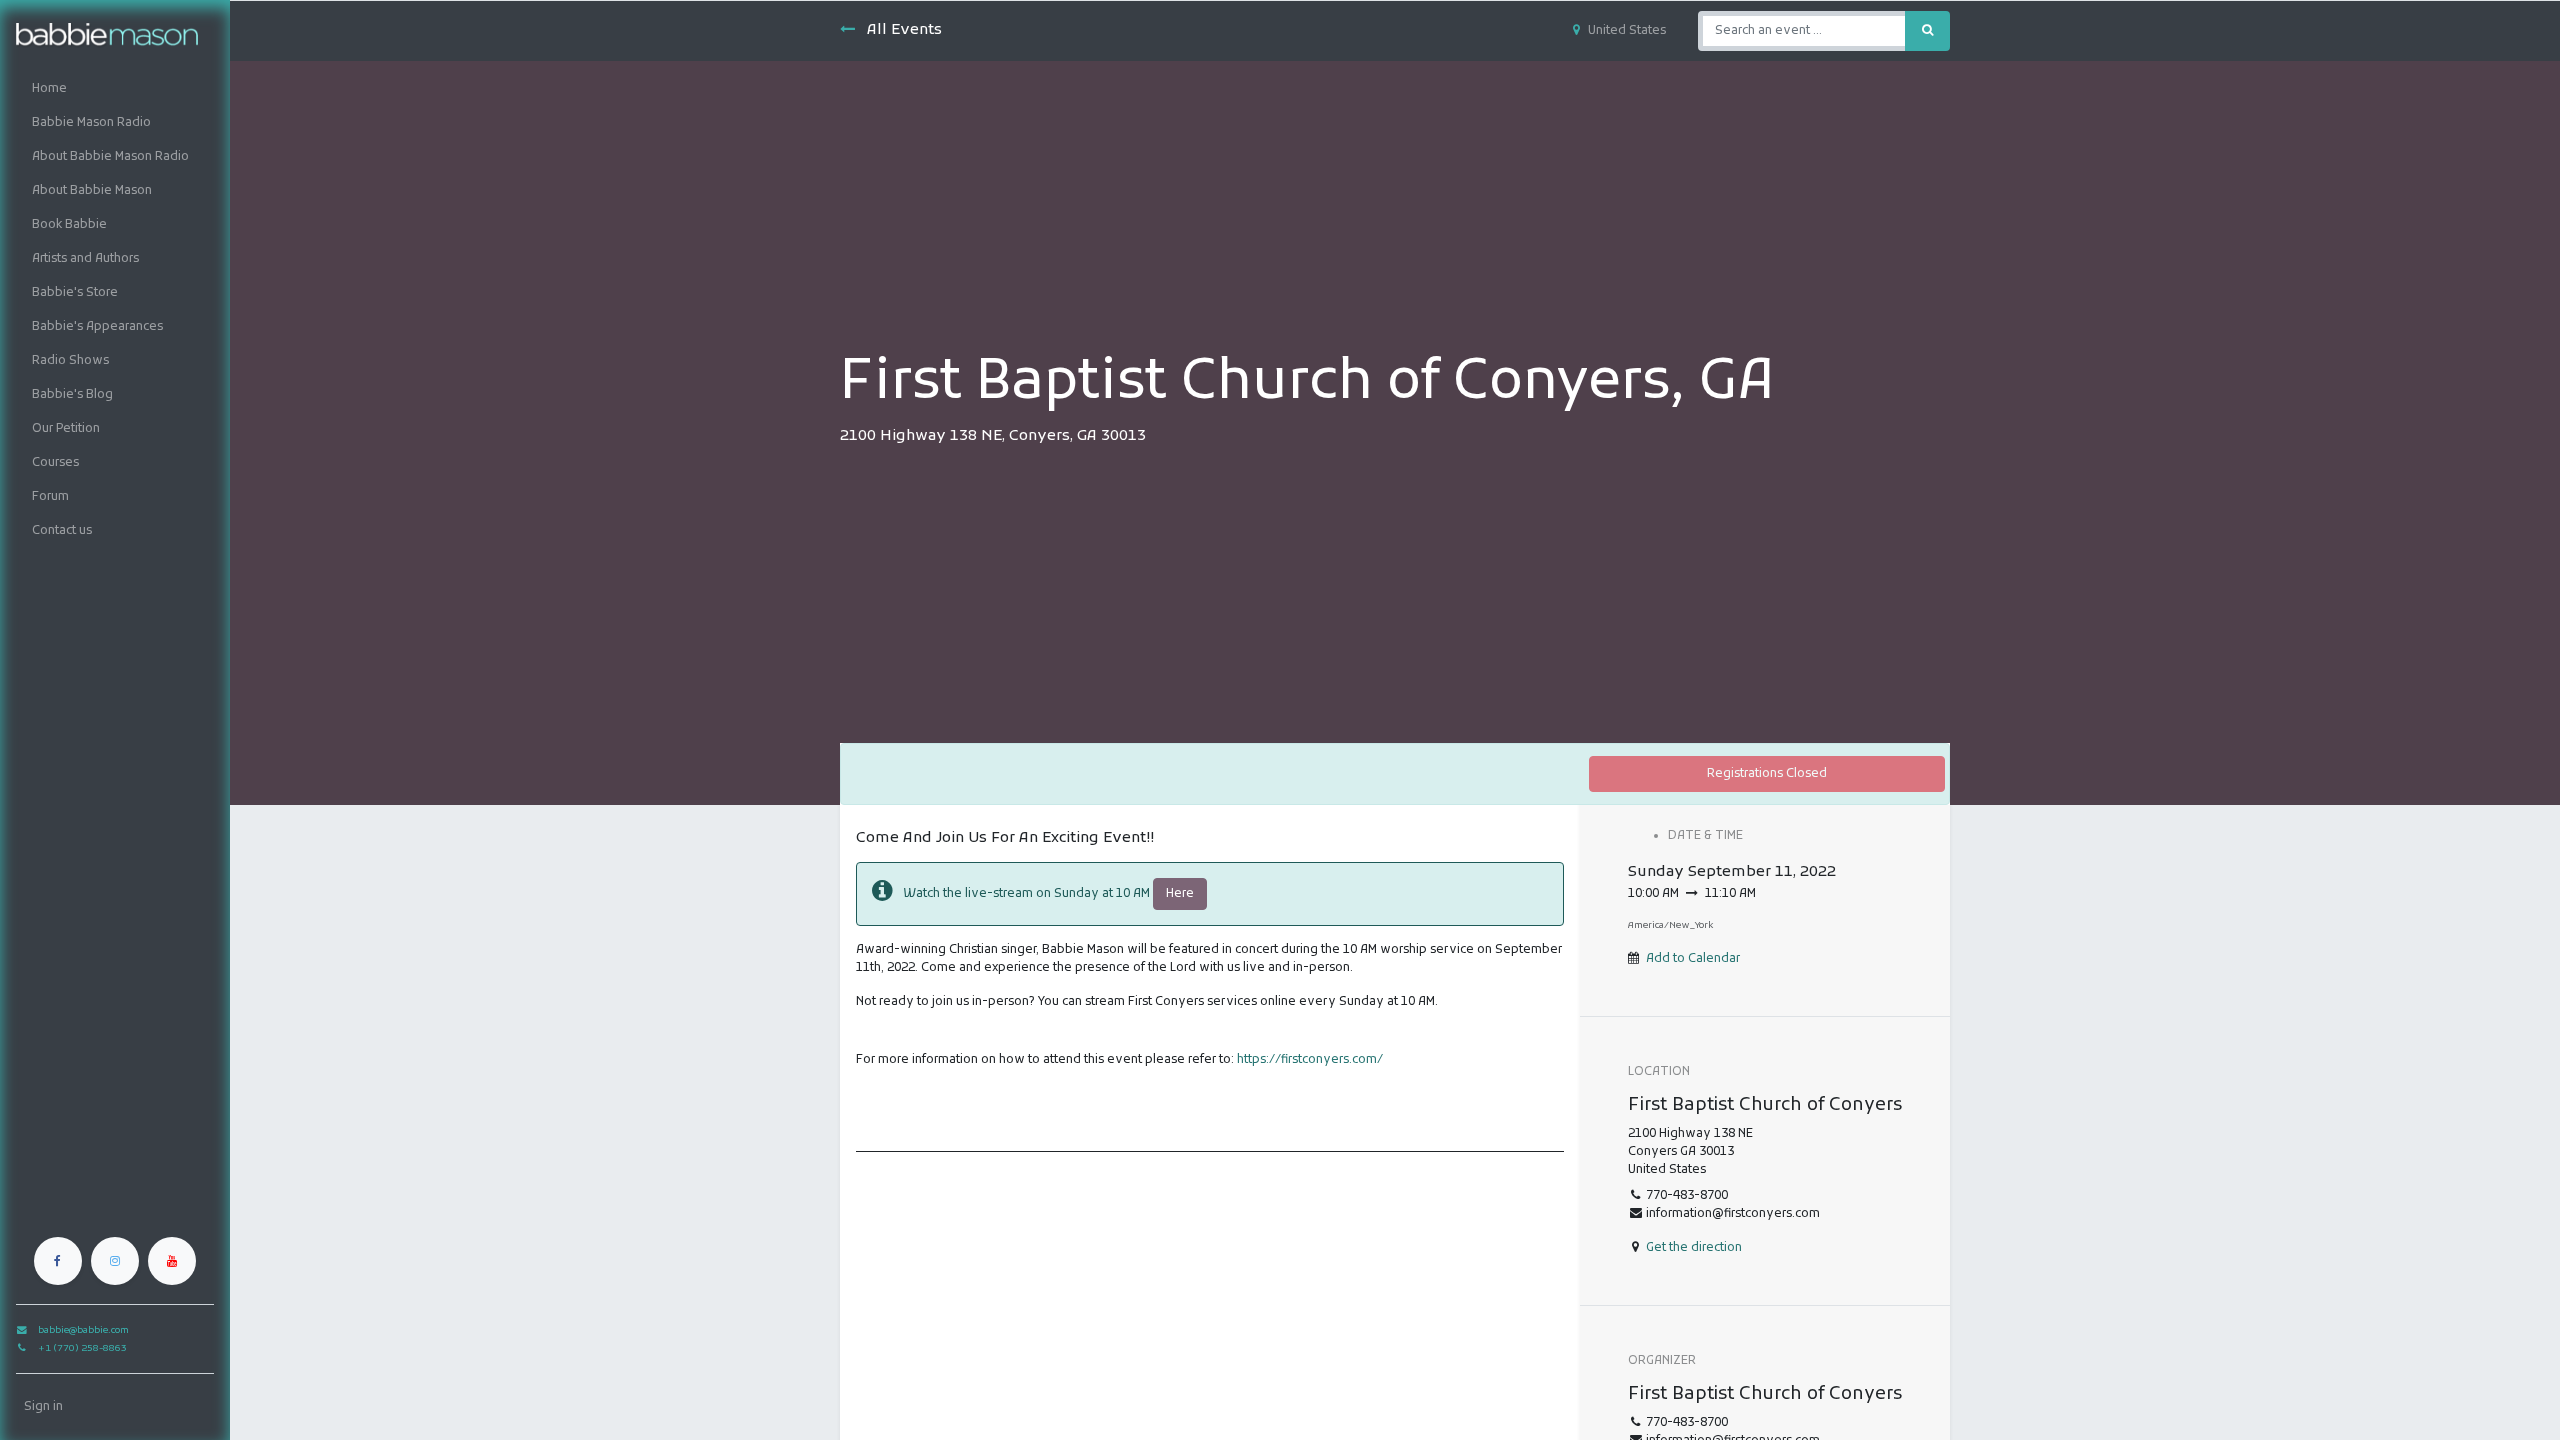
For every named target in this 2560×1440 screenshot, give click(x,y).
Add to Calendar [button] (1693, 959)
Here (1180, 894)
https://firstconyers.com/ (1310, 1060)
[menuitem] (115, 89)
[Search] (1927, 31)
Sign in (43, 1407)
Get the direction (1694, 1248)
